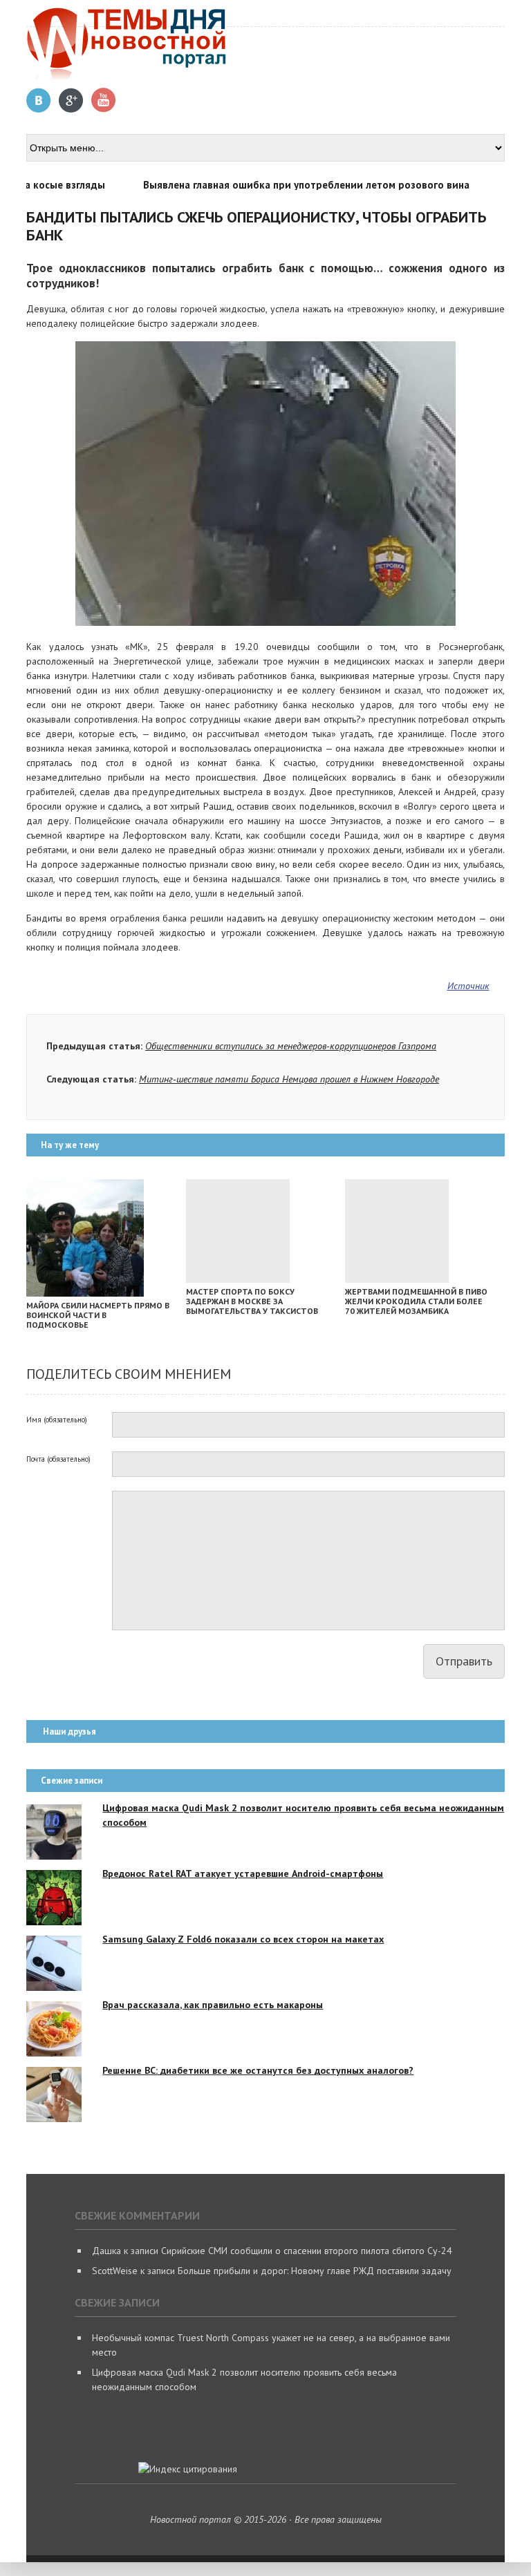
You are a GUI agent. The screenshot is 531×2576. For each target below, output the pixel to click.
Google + (72, 101)
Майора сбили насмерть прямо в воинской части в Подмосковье (98, 1315)
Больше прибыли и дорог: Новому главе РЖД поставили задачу (315, 2271)
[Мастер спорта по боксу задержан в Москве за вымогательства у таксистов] (238, 1279)
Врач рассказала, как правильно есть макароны (213, 2005)
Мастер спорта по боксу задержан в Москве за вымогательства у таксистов (252, 1301)
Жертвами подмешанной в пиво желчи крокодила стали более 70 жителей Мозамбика (416, 1301)
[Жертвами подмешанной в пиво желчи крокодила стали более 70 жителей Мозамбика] (397, 1279)
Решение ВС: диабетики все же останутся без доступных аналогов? (258, 2070)
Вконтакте (39, 101)
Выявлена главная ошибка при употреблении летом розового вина (283, 185)
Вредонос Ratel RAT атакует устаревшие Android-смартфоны (243, 1873)
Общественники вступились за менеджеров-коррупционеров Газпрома (291, 1046)
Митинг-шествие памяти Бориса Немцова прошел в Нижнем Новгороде (289, 1079)
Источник (468, 986)
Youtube (104, 101)
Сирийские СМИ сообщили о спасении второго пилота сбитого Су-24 (307, 2251)
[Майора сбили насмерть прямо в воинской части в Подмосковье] (85, 1293)
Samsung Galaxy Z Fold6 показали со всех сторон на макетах (243, 1939)
